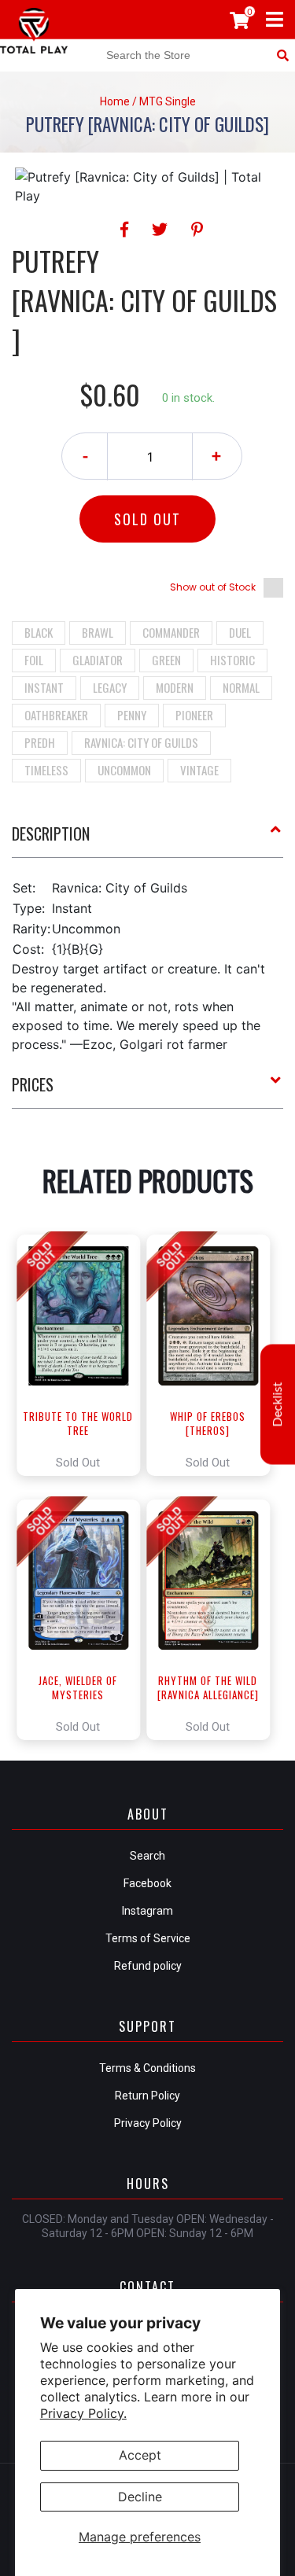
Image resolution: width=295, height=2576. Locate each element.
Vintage (199, 770)
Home (115, 101)
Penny (132, 715)
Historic (232, 660)
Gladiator (98, 660)
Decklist (278, 1405)
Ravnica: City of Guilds (141, 742)
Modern (175, 687)
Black (39, 632)
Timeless (46, 770)
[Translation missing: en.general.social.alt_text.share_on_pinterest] (197, 230)
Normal (241, 687)
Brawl (98, 632)
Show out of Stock (213, 587)
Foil (34, 660)
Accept (140, 2455)
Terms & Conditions (147, 2068)
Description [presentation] (51, 834)
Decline (140, 2497)
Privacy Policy (148, 2123)
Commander (171, 632)
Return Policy (147, 2096)
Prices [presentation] (33, 1084)
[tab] (147, 840)
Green (166, 660)
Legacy (110, 687)
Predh (40, 742)
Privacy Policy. (83, 2413)
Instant (44, 687)
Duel (240, 632)
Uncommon (124, 770)
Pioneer (194, 715)
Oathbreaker (56, 715)
